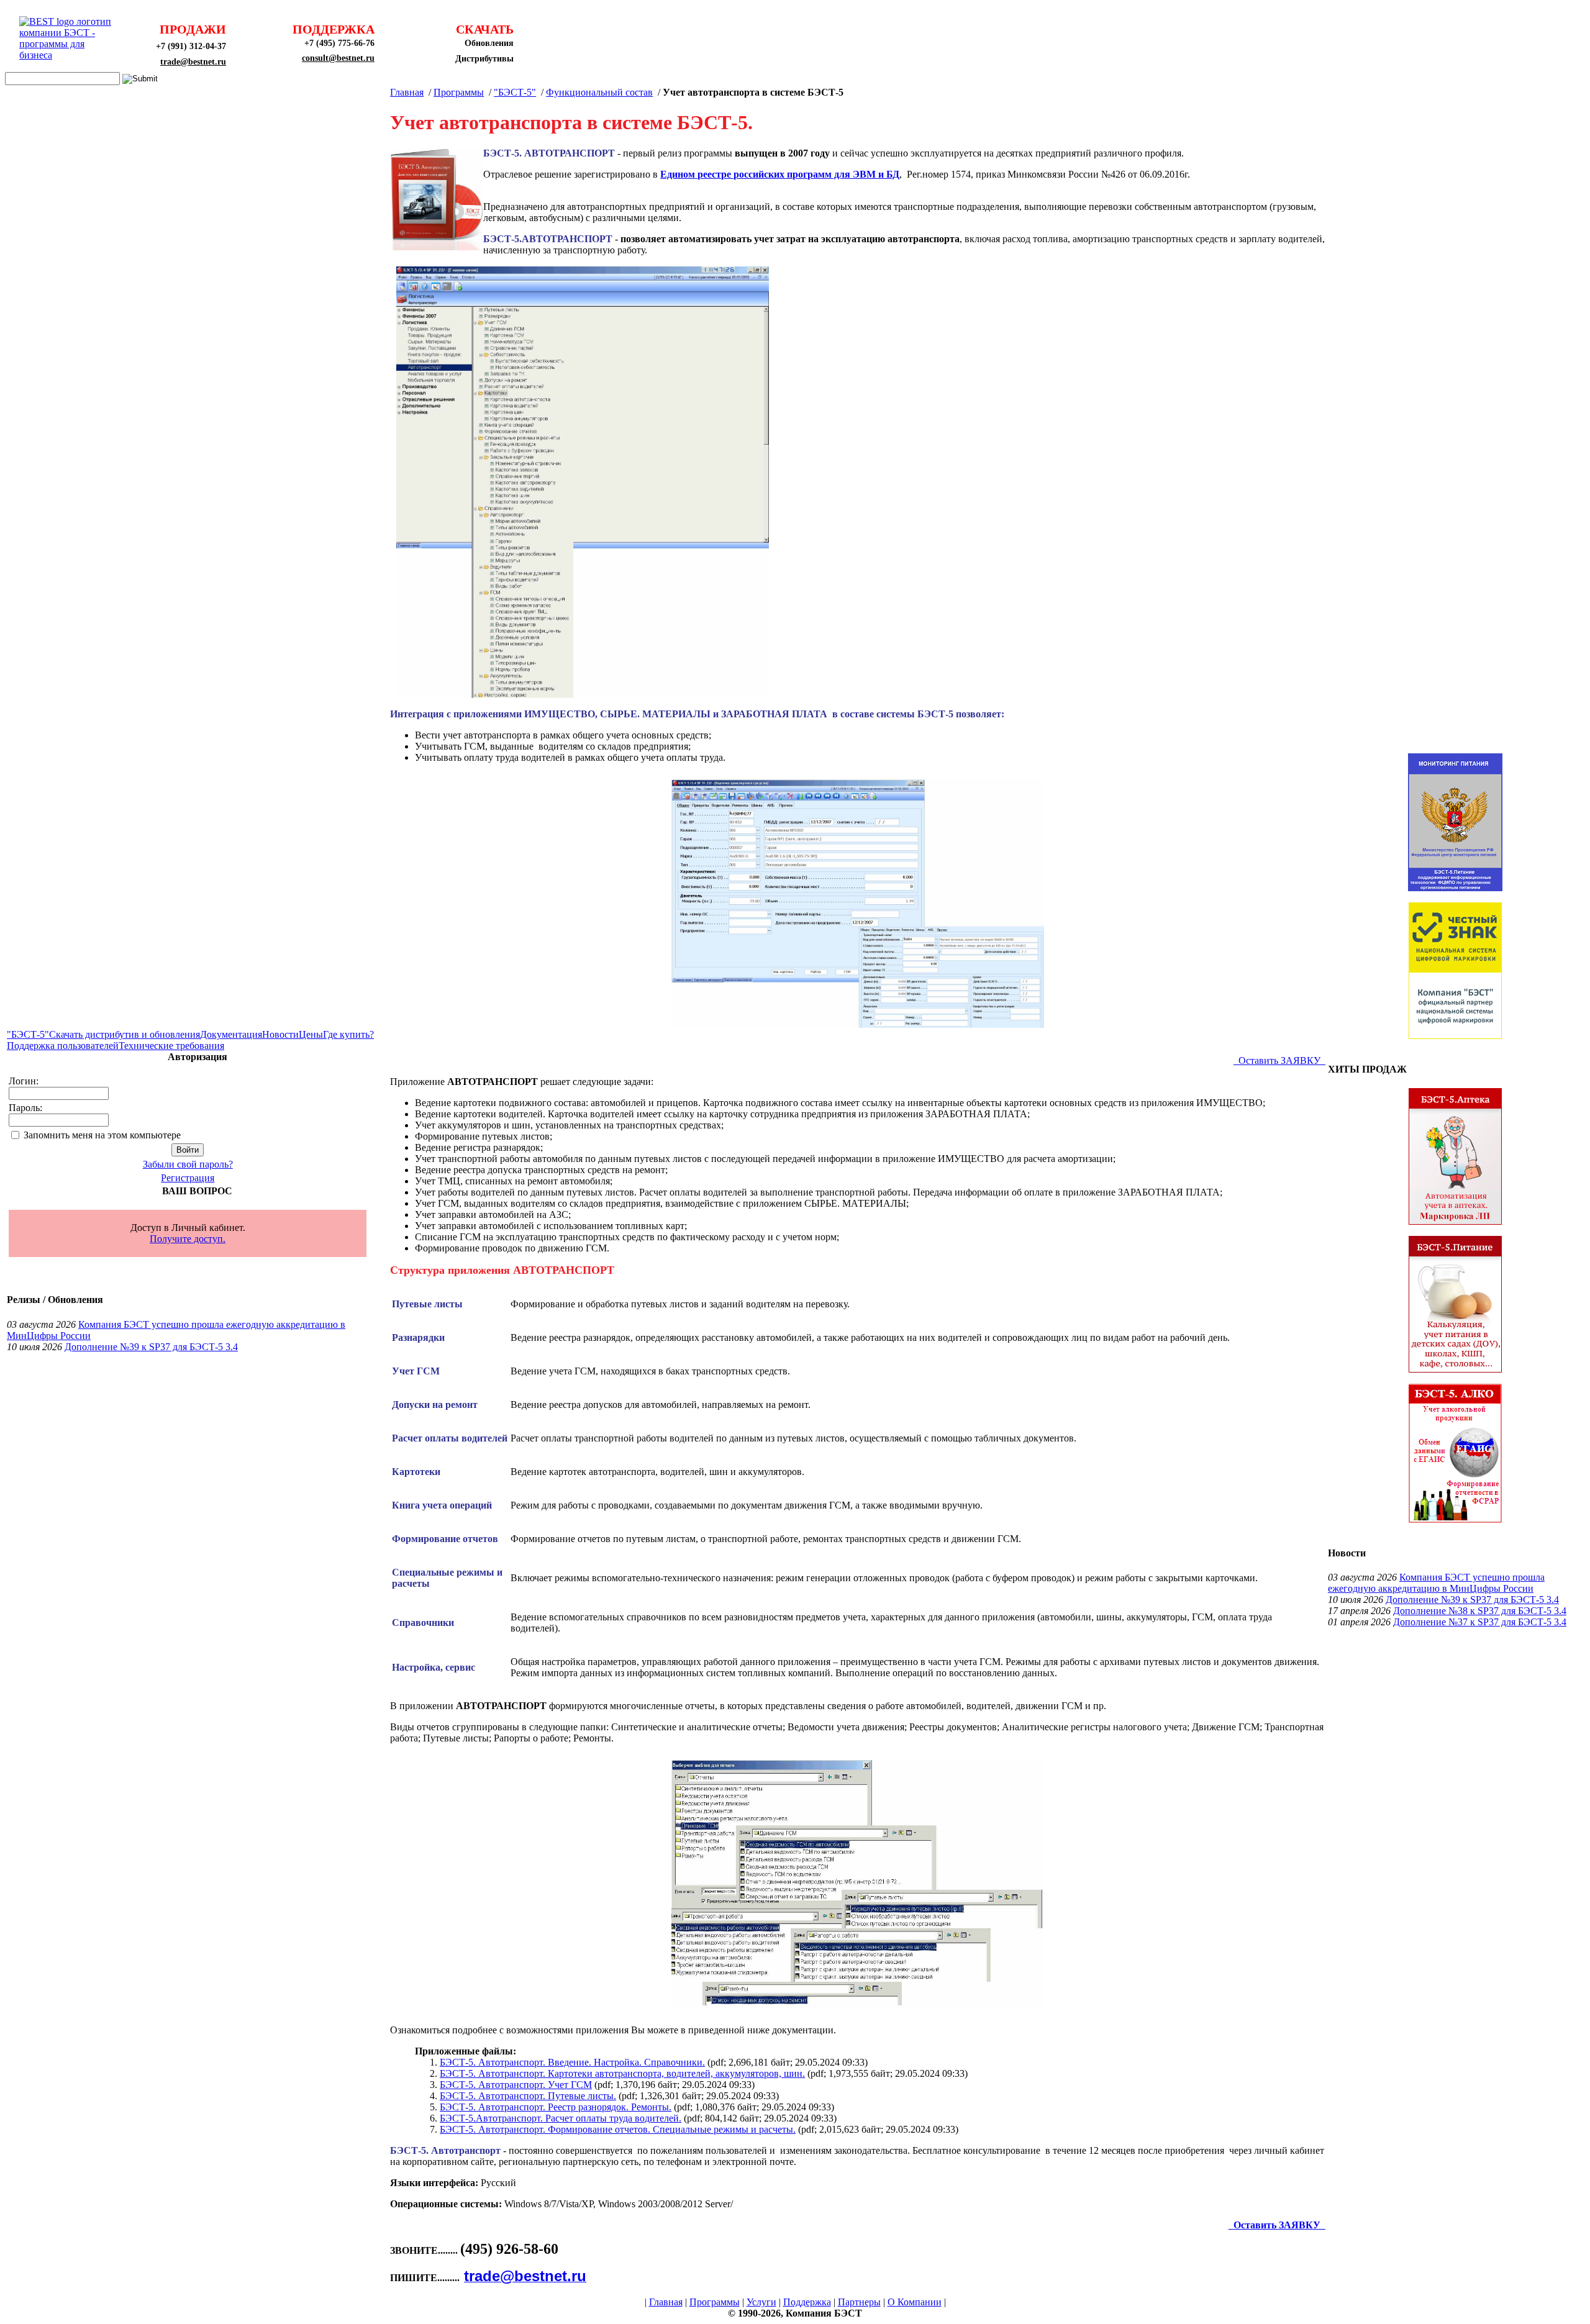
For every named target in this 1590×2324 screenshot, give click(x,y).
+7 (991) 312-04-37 (191, 46)
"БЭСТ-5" (28, 1034)
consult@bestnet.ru (338, 58)
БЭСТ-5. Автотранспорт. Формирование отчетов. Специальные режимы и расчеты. (618, 2129)
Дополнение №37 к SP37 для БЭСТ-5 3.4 (1480, 1622)
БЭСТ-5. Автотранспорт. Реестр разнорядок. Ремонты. (556, 2107)
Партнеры (859, 2302)
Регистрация (188, 1178)
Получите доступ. (188, 1239)
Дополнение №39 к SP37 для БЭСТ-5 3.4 (151, 1347)
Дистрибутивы (484, 59)
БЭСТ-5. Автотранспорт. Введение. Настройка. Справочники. (572, 2062)
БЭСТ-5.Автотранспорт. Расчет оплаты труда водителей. (561, 2118)
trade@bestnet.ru (193, 62)
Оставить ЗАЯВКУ (1279, 1060)
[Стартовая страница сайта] (69, 55)
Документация (231, 1034)
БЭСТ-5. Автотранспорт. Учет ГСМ (516, 2085)
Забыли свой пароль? (188, 1164)
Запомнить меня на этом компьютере (102, 1135)
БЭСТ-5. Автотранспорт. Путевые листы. (528, 2096)
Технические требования (171, 1046)
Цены (311, 1034)
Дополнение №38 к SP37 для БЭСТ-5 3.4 (1480, 1611)
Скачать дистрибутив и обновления (125, 1034)
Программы (459, 92)
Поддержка (807, 2302)
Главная (407, 92)
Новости (280, 1034)
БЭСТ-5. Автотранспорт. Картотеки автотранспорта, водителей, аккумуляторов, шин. (622, 2073)
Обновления (489, 43)
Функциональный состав (599, 92)
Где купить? (348, 1034)
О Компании (915, 2302)
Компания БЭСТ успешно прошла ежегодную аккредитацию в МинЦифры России (1436, 1583)
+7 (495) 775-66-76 (339, 43)
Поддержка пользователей (63, 1046)
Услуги (761, 2302)
